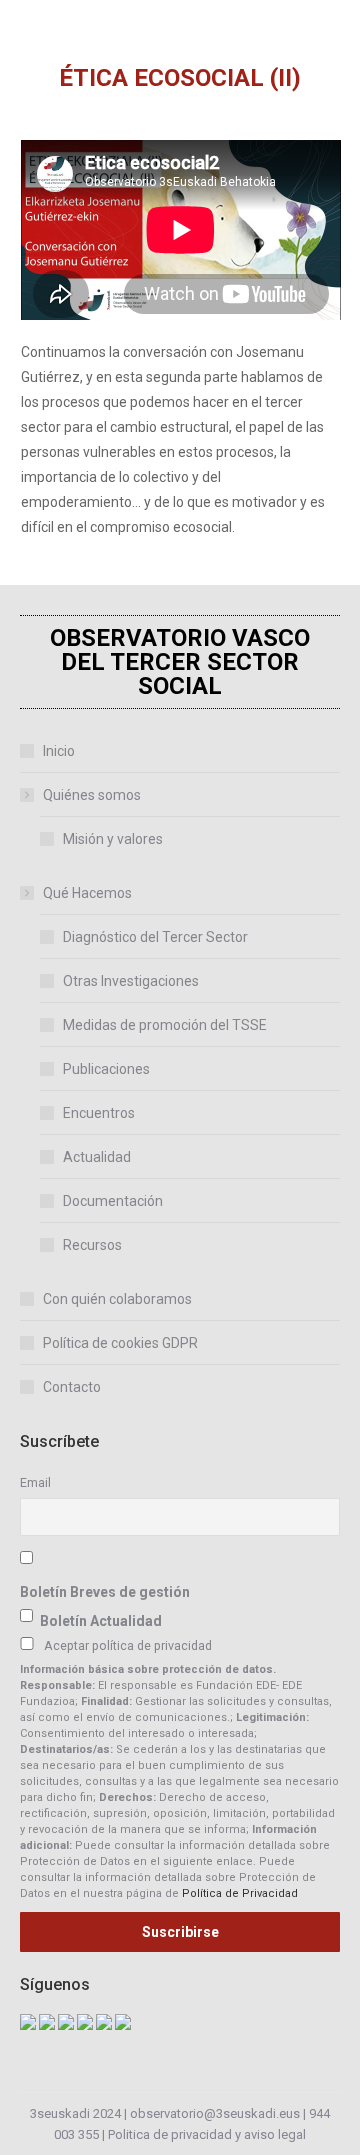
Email (35, 1482)
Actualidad (97, 1157)
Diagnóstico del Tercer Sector (155, 937)
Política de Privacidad (240, 1893)
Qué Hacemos (87, 893)
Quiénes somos (92, 795)
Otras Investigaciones (131, 981)
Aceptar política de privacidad (128, 1645)
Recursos (92, 1245)
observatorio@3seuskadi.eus (215, 2113)
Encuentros (99, 1113)
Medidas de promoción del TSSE (165, 1025)
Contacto (72, 1387)
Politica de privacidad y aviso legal (207, 2134)
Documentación (113, 1201)
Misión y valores (113, 839)
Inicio (59, 751)
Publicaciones (106, 1069)
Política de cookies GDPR (120, 1343)
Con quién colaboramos (117, 1299)
